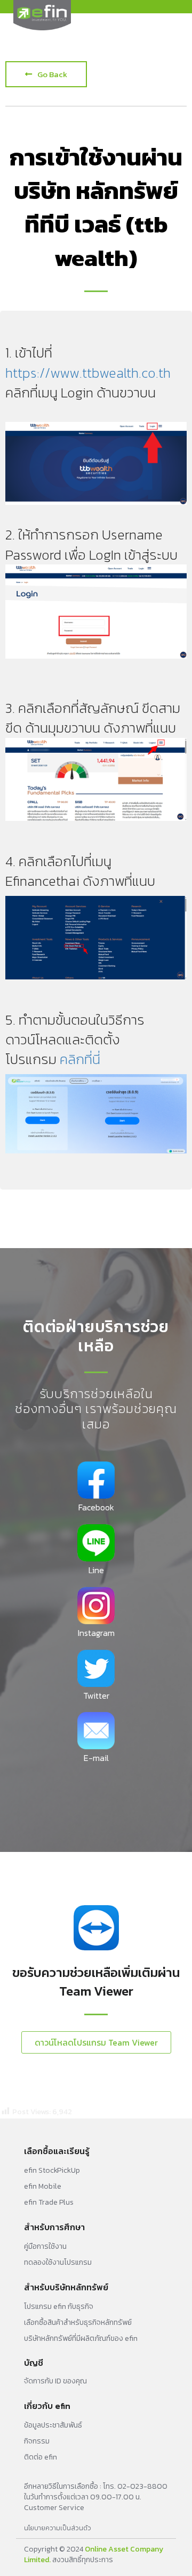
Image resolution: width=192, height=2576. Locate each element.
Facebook (96, 1507)
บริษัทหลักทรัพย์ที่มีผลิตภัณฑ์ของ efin (81, 2338)
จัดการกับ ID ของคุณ (55, 2381)
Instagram (96, 1633)
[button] (46, 74)
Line (96, 1570)
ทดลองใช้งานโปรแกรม (58, 2262)
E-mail (96, 1758)
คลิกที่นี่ (80, 1059)
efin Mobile (43, 2186)
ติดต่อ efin (41, 2457)
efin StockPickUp (52, 2170)
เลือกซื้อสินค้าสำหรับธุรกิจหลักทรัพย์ (78, 2322)
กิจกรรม (37, 2441)
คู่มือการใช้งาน (45, 2246)
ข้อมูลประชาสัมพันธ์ (53, 2425)
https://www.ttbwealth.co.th (88, 373)
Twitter (96, 1696)
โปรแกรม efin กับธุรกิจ (59, 2307)
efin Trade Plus (49, 2202)
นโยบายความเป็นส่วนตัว (58, 2528)
